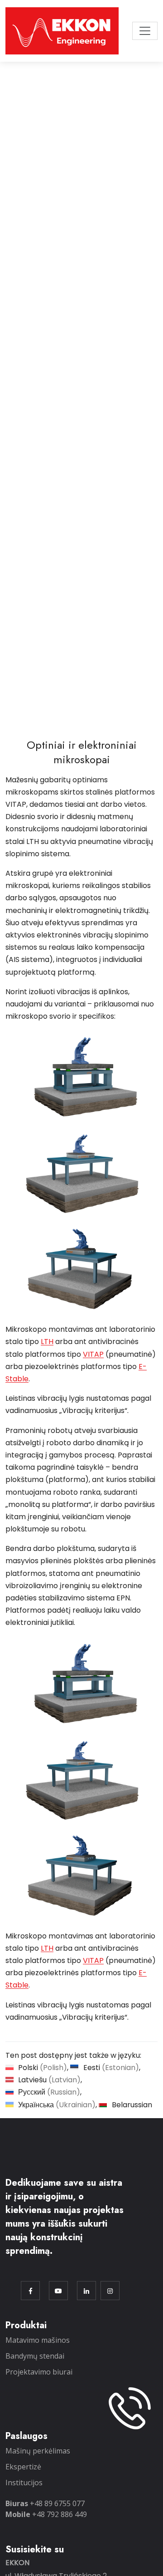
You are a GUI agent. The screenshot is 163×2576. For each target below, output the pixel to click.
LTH (47, 1342)
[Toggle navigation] (145, 31)
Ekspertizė (23, 2467)
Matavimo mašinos (38, 2340)
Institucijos (24, 2483)
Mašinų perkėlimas (38, 2451)
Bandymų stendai (35, 2356)
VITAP (93, 1354)
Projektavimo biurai (39, 2372)
